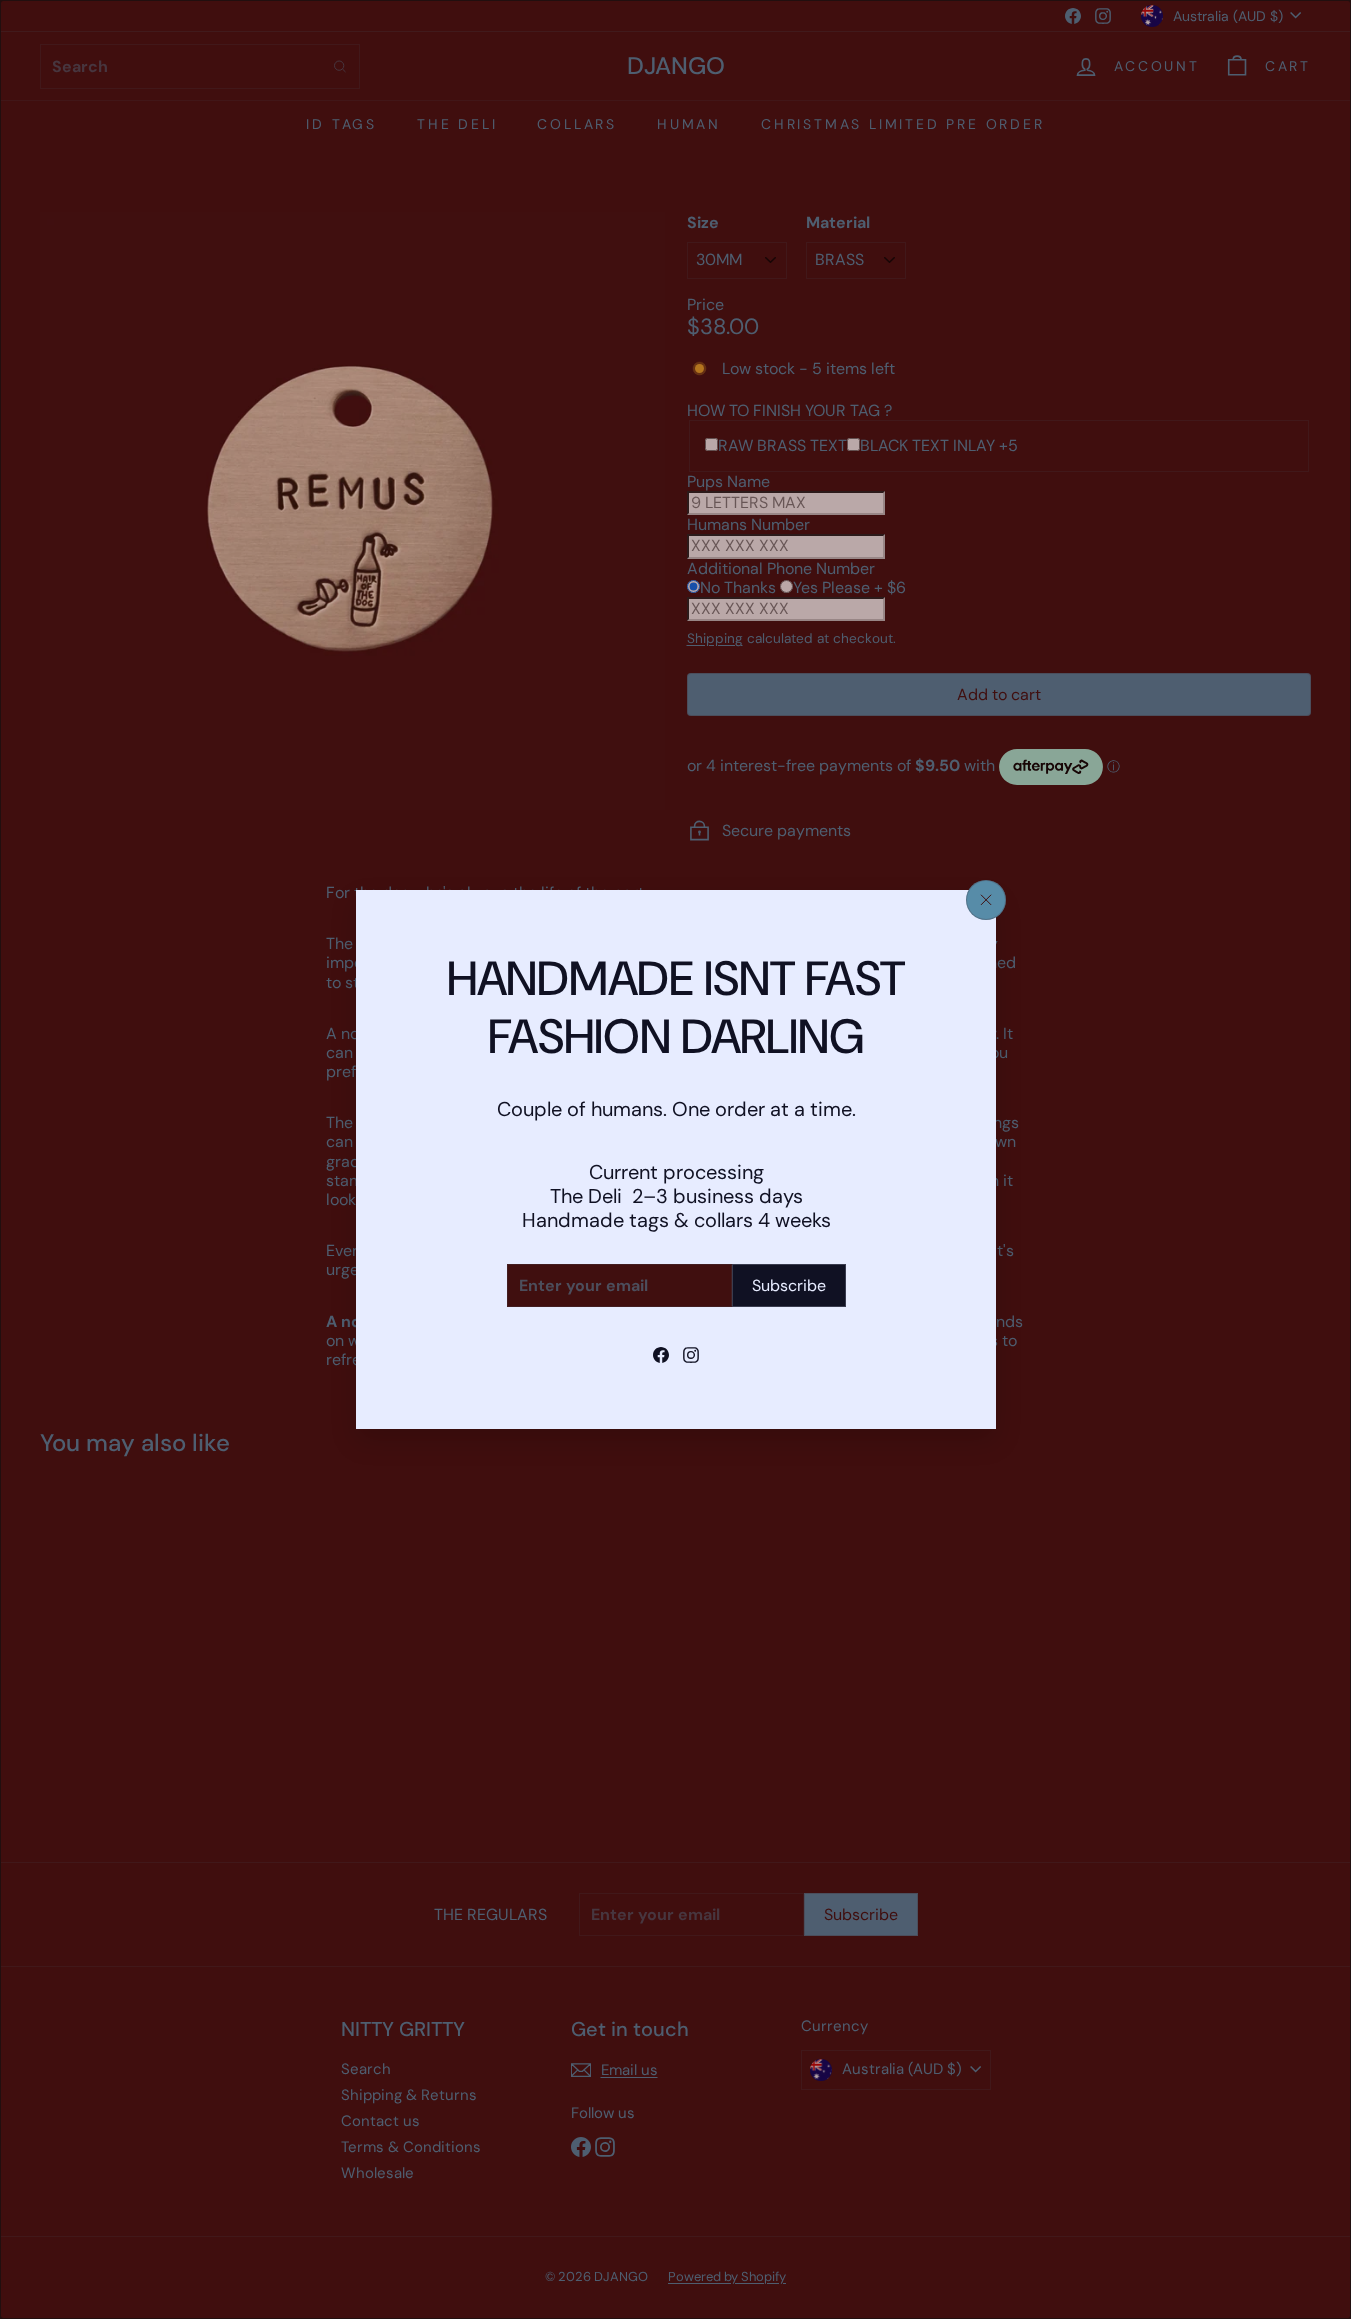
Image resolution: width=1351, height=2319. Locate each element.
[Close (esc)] (986, 900)
